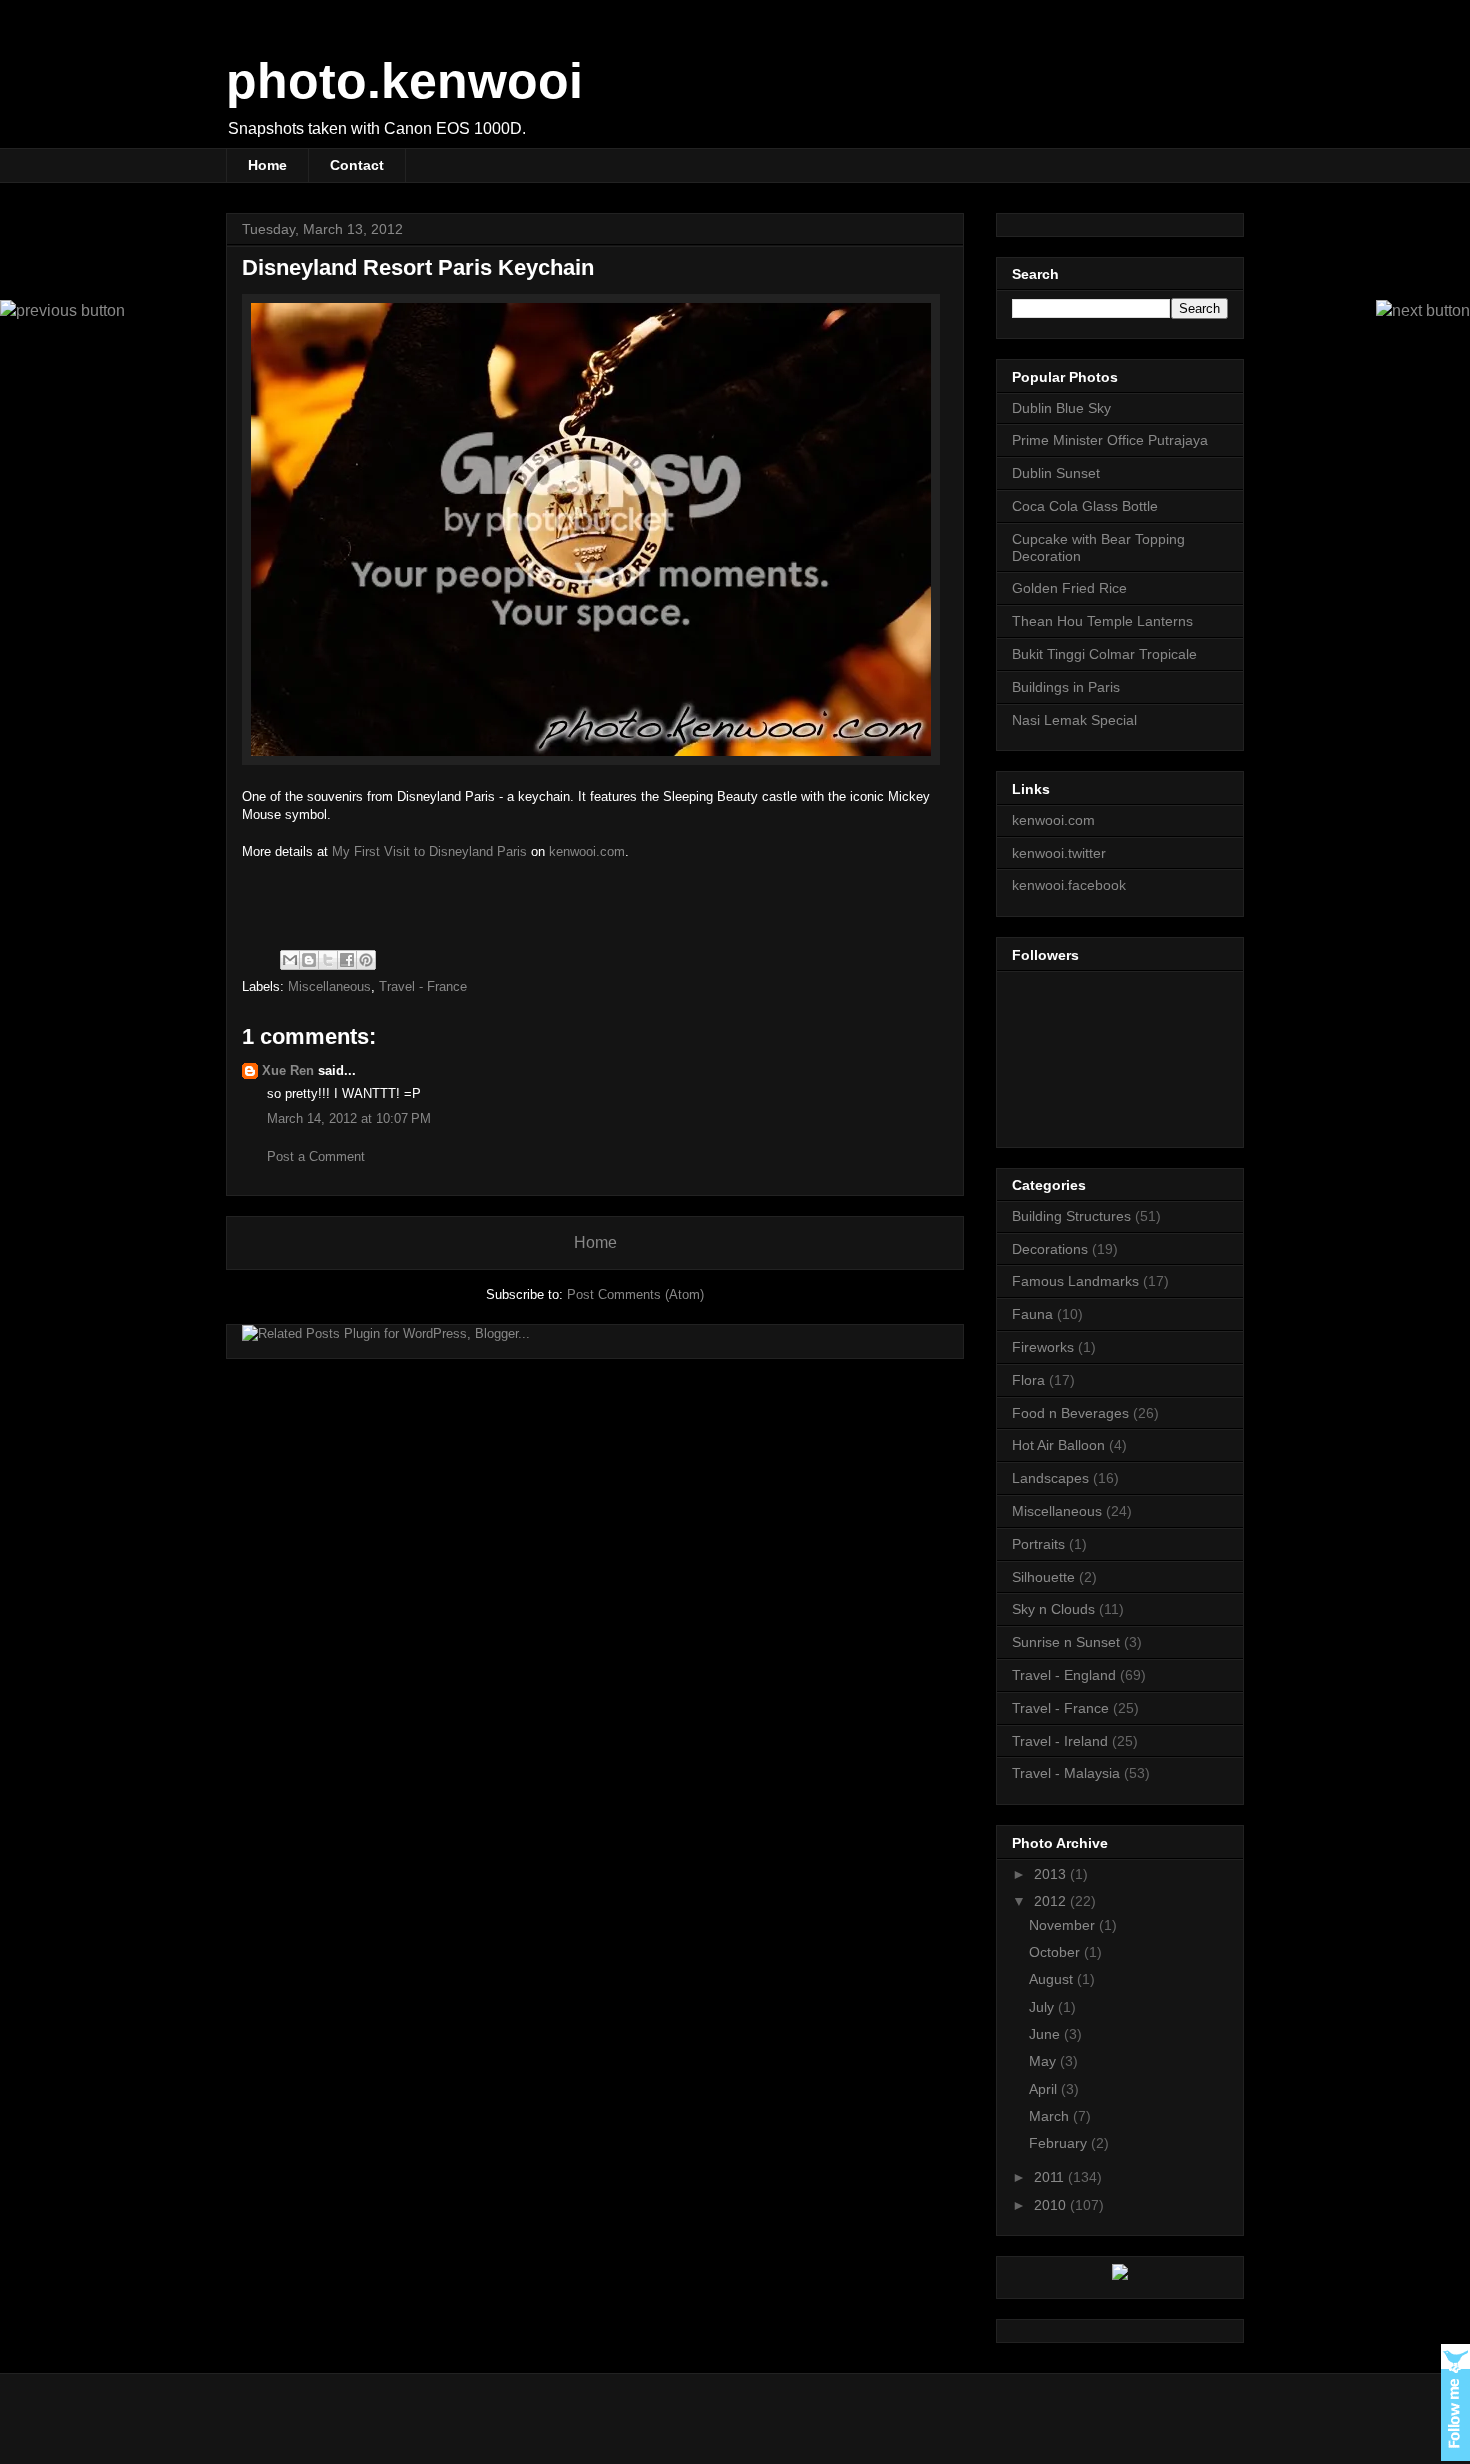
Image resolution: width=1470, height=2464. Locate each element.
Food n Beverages (1070, 1413)
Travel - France (423, 986)
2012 (1052, 1901)
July (1043, 2007)
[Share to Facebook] (347, 960)
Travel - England (1064, 1675)
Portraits (1038, 1544)
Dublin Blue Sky (1061, 408)
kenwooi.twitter (1059, 853)
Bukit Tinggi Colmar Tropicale (1104, 654)
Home (267, 165)
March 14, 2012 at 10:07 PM (349, 1118)
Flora (1028, 1380)
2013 (1052, 1874)
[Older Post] (62, 310)
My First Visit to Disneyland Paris (429, 851)
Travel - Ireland (1060, 1741)
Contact (357, 165)
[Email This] (290, 960)
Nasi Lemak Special (1074, 720)
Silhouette (1043, 1577)
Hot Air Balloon (1058, 1445)
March (1051, 2116)
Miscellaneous (329, 986)
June (1046, 2034)
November (1064, 1925)
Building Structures (1071, 1216)
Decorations (1050, 1249)
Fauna (1032, 1314)
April (1045, 2089)
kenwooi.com (587, 851)
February (1060, 2143)
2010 (1052, 2205)
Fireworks (1043, 1347)
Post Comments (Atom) (635, 1294)
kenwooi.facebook (1069, 885)
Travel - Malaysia (1066, 1773)
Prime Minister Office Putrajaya (1110, 440)
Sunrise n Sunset (1066, 1642)
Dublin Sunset (1056, 473)
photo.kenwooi (404, 81)
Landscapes (1050, 1478)
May (1044, 2061)
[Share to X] (328, 960)
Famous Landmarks (1075, 1281)
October (1056, 1952)
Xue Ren (288, 1070)
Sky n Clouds (1053, 1609)
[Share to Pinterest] (366, 960)
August (1053, 1979)
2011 (1051, 2177)
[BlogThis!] (309, 960)
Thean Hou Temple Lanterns (1102, 621)
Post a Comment (316, 1156)
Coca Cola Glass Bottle (1085, 506)
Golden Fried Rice (1069, 588)
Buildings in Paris (1066, 687)
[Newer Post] (1423, 310)
